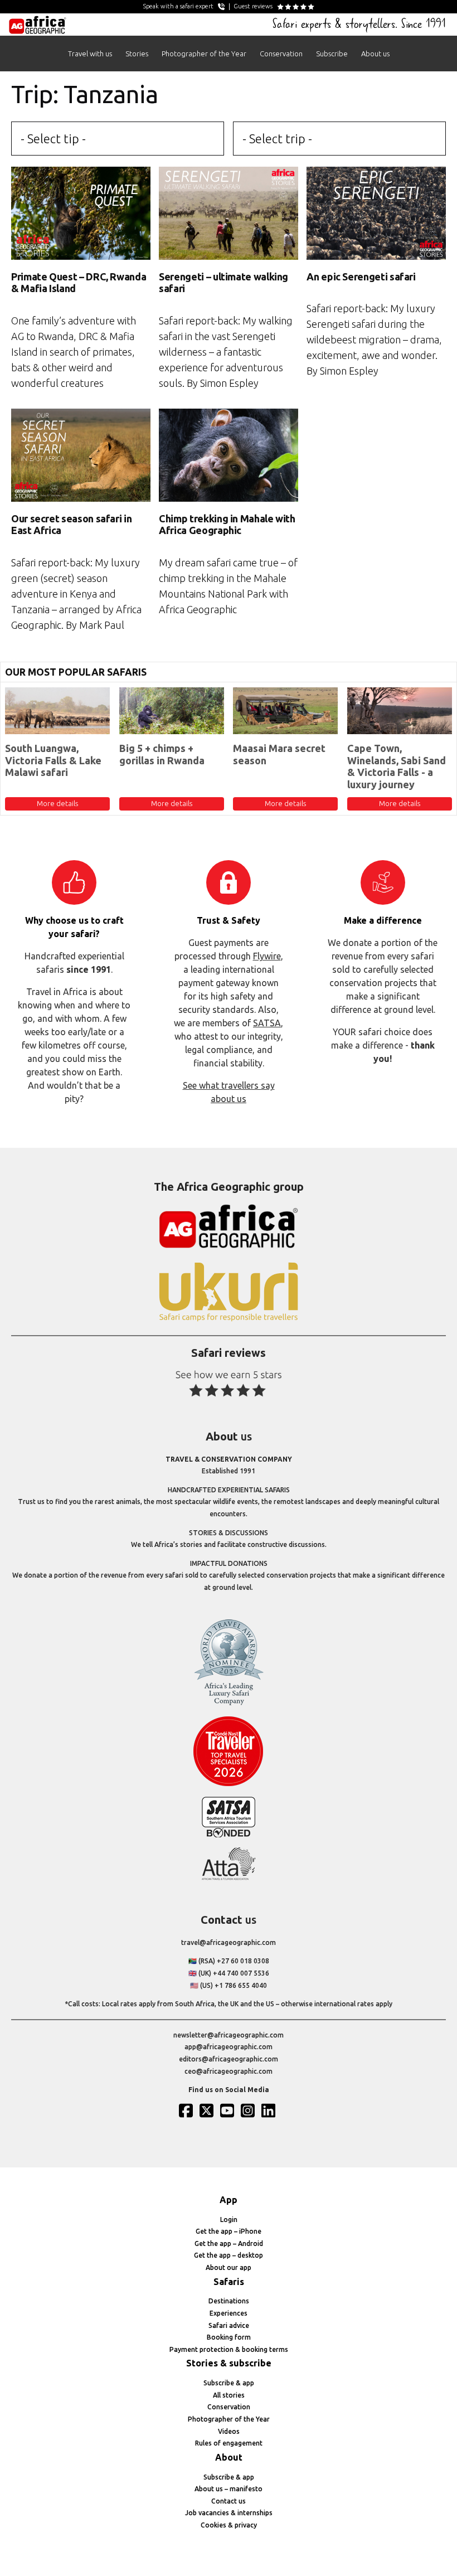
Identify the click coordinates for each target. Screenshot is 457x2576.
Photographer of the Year (204, 54)
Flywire (267, 956)
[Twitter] (208, 2111)
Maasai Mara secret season (279, 754)
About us (375, 54)
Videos (229, 2431)
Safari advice (229, 2325)
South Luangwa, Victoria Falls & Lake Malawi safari (53, 760)
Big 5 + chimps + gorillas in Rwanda (162, 754)
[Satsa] (229, 1835)
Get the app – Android (229, 2243)
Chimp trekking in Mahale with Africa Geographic (227, 525)
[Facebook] (187, 2111)
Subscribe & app (229, 2383)
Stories (137, 54)
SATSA (267, 1023)
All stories (229, 2395)
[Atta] (229, 1878)
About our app (229, 2267)
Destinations (229, 2301)
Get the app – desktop (229, 2255)
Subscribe (332, 54)
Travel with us (90, 54)
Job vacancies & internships (229, 2513)
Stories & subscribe (229, 2363)
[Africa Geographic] (38, 25)
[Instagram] (249, 2111)
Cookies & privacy (229, 2525)
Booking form (229, 2337)
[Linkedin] (270, 2111)
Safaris (229, 2282)
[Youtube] (229, 2111)
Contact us (229, 2501)
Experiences (229, 2313)
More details (57, 803)
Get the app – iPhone (229, 2231)
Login (229, 2220)
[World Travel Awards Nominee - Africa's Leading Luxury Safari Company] (229, 1703)
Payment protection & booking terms (229, 2349)
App (229, 2200)
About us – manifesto (229, 2489)
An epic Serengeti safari (361, 276)
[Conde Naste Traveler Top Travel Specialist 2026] (229, 1784)
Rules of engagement (229, 2443)
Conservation (281, 54)
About (229, 2457)
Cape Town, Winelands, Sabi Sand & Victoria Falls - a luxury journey (397, 766)
